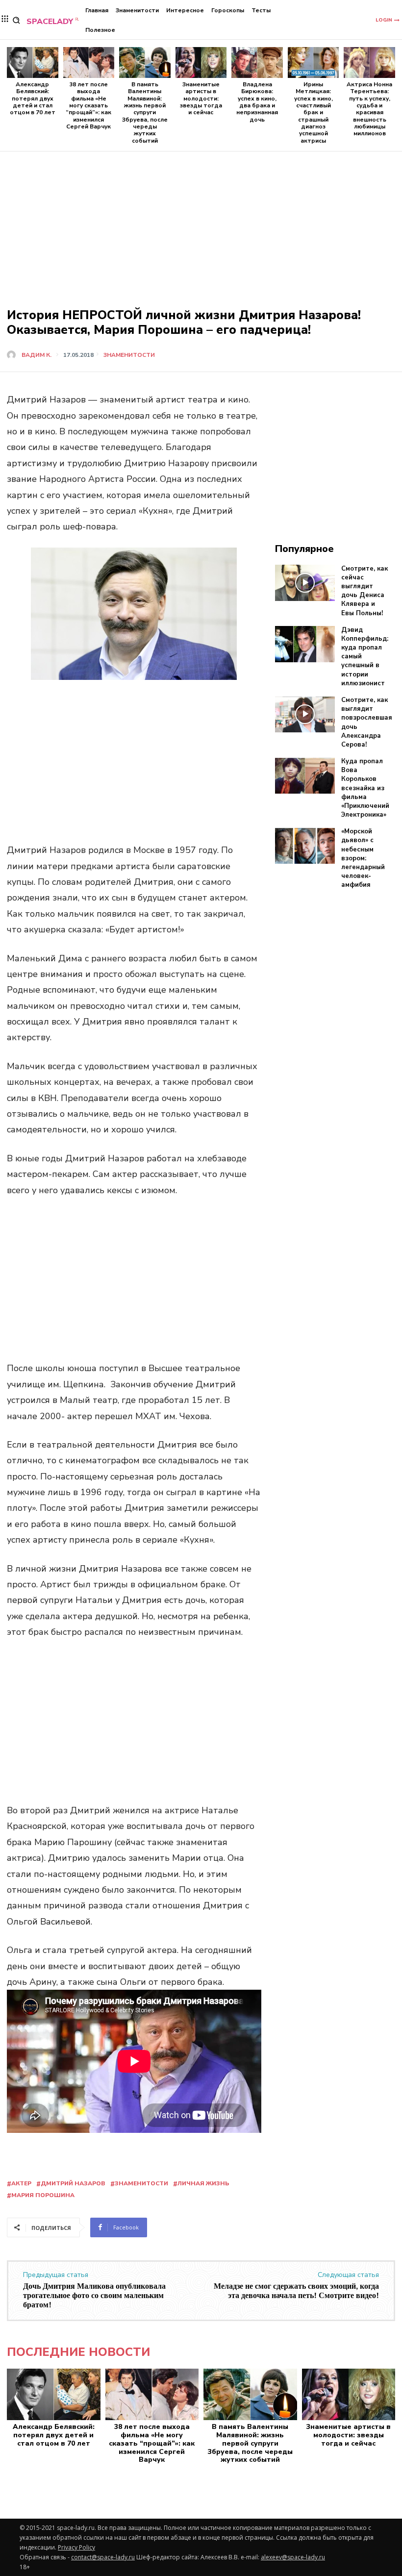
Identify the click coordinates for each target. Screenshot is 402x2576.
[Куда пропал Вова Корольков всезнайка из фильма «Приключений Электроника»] (305, 776)
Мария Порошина (43, 2195)
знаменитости (141, 2183)
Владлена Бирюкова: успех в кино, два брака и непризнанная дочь (257, 102)
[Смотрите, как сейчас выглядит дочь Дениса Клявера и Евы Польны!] (305, 583)
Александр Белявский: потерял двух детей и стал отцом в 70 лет (33, 99)
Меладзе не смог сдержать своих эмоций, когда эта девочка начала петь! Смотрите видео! (296, 2291)
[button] (16, 20)
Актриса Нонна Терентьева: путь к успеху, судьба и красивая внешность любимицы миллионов (369, 109)
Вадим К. (37, 355)
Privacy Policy (76, 2547)
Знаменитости (129, 355)
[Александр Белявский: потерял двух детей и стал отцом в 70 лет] (33, 63)
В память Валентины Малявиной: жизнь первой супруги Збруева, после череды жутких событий (145, 113)
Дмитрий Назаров (73, 2183)
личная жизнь (203, 2183)
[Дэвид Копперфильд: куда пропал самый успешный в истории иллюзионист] (305, 644)
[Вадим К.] (13, 355)
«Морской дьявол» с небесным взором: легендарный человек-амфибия (363, 858)
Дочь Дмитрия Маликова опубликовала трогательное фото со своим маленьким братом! (94, 2296)
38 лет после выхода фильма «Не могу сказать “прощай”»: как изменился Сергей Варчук (88, 105)
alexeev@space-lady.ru (293, 2557)
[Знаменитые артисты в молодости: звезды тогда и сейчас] (201, 63)
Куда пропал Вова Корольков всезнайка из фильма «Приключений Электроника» (365, 788)
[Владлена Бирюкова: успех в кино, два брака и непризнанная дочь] (257, 63)
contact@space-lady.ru (103, 2557)
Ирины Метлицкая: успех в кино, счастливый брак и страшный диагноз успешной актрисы (314, 113)
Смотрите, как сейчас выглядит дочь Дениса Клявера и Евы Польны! (364, 591)
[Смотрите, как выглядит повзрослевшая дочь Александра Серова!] (305, 715)
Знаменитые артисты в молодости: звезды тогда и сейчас (201, 99)
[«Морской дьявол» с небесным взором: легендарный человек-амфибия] (305, 846)
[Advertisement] (201, 210)
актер (21, 2183)
